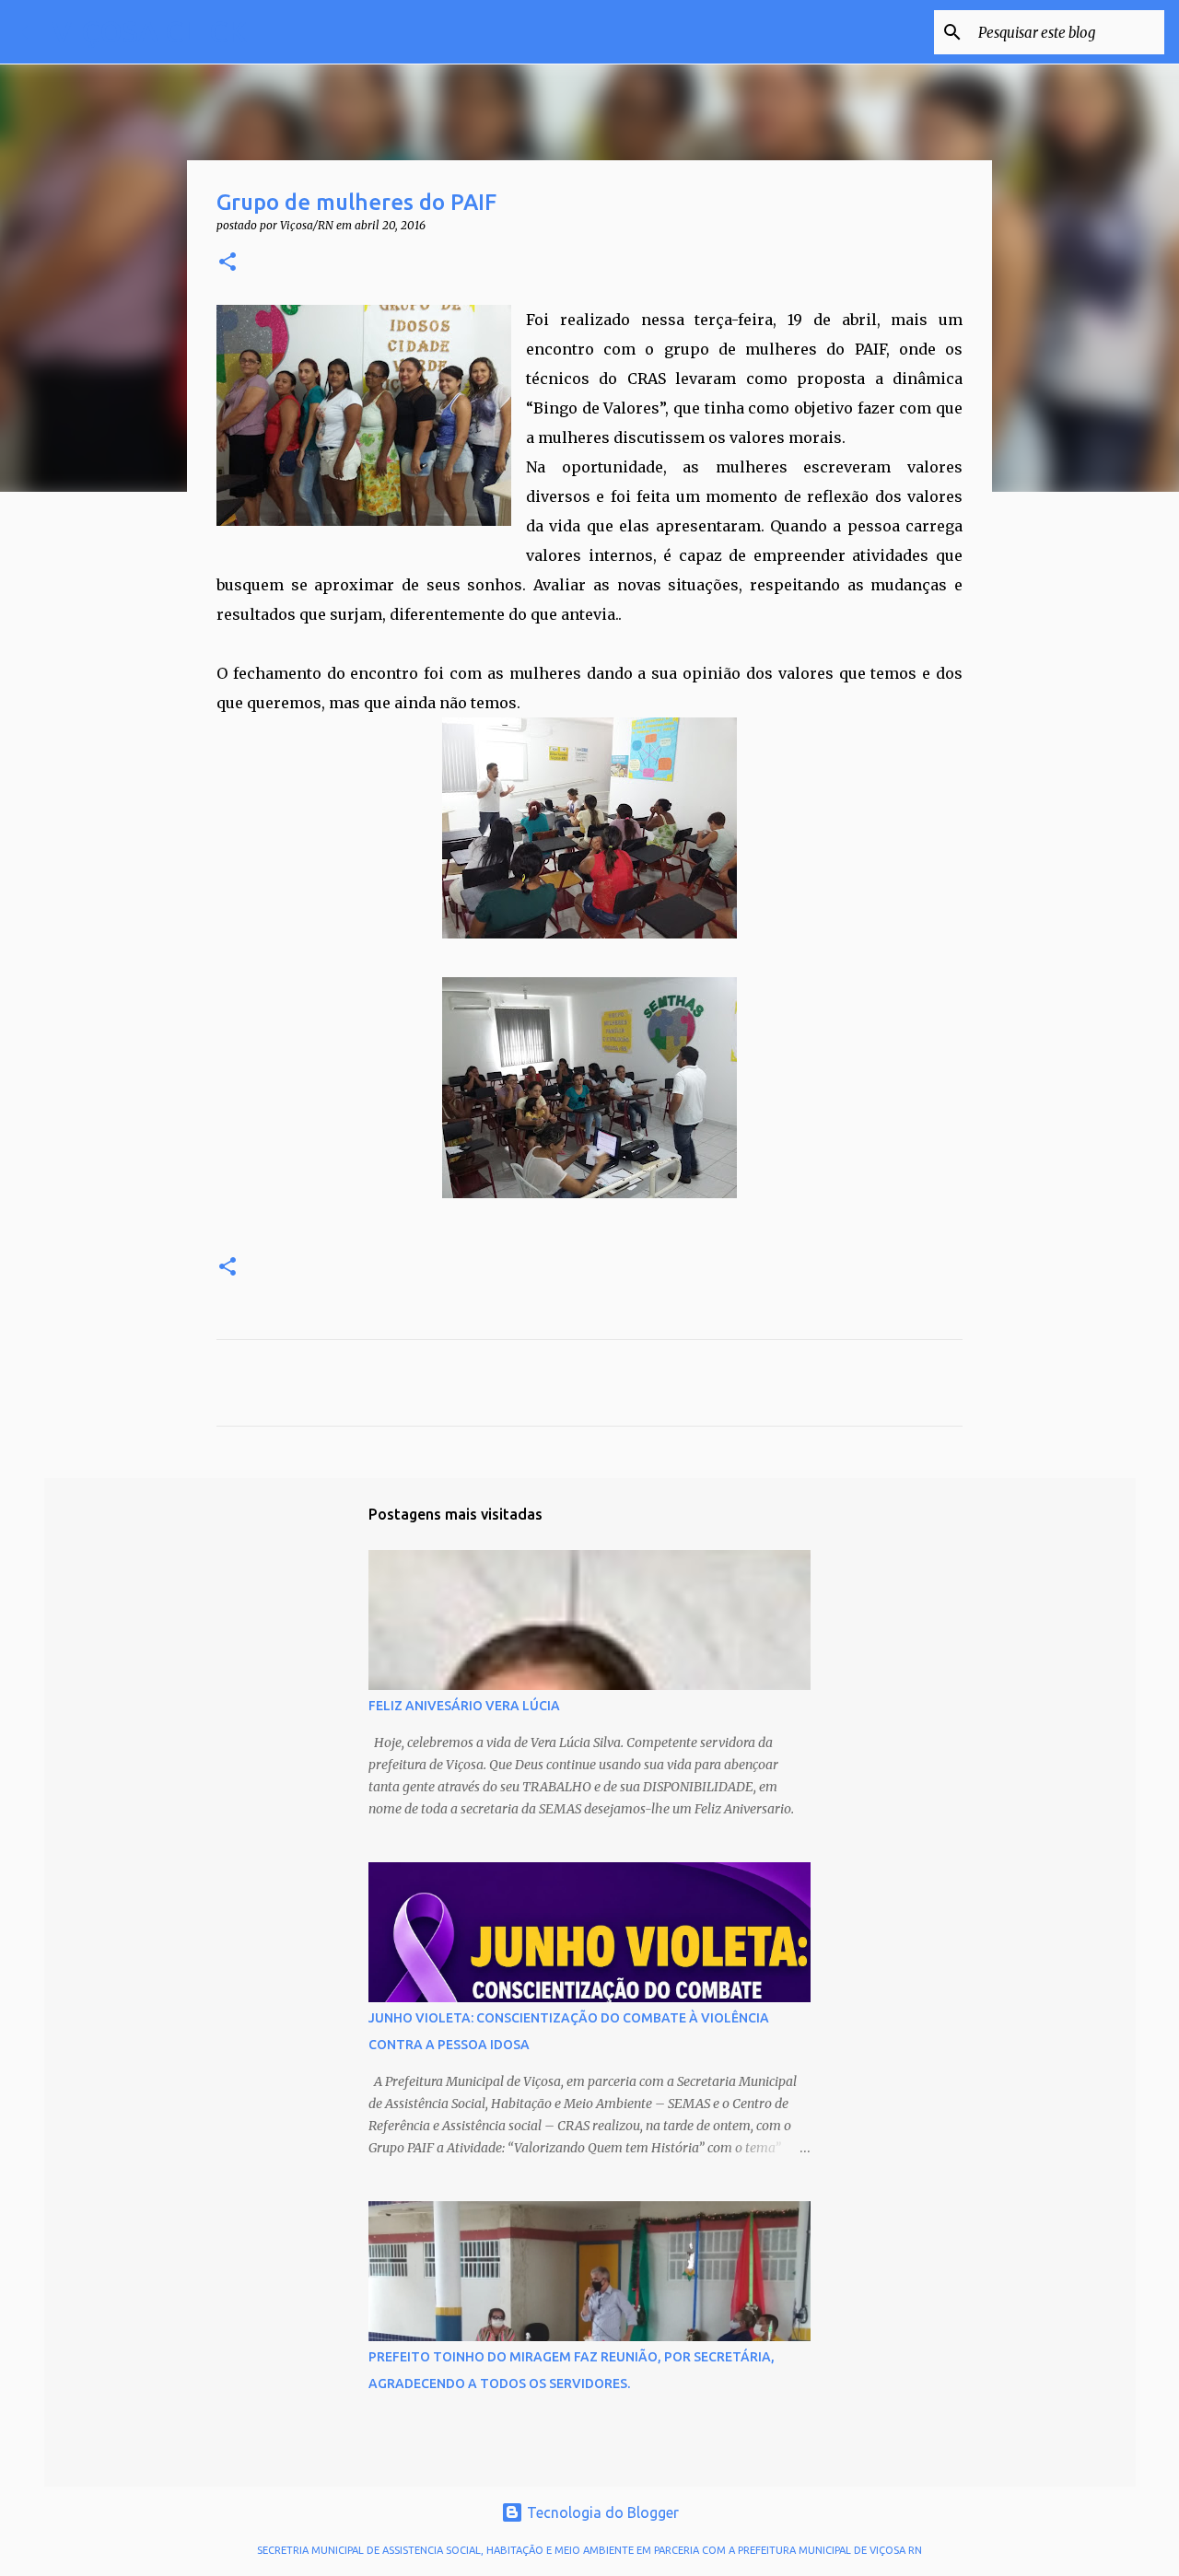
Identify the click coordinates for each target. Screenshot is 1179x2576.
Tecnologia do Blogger (601, 2512)
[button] (228, 263)
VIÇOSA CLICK (149, 31)
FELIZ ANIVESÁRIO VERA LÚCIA (464, 1706)
